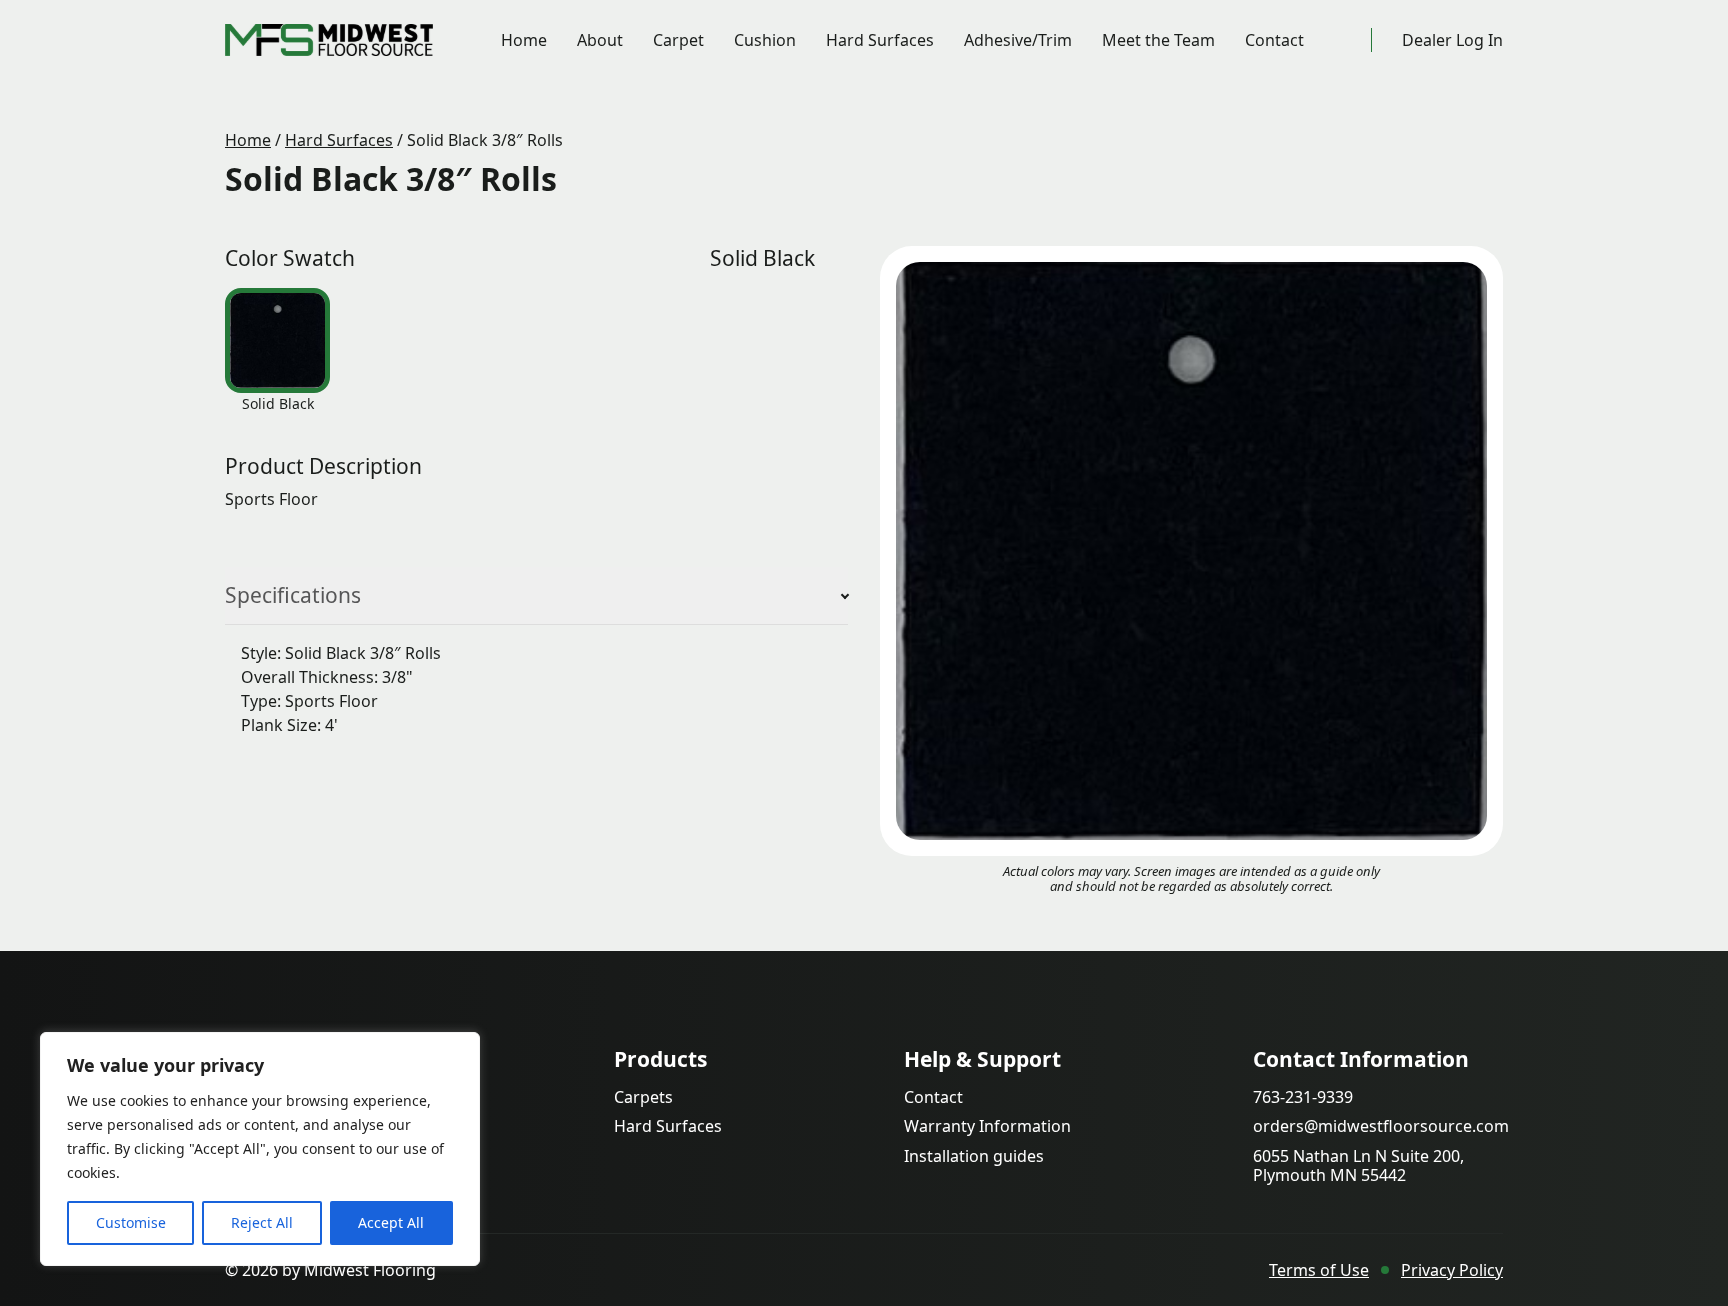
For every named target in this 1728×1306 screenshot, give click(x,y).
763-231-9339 (1303, 1097)
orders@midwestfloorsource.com (1381, 1126)
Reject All (262, 1222)
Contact (1274, 40)
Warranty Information (987, 1126)
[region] (260, 1149)
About (600, 40)
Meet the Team (1158, 40)
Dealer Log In (1452, 40)
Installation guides (974, 1156)
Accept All (391, 1222)
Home (524, 40)
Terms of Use (1319, 1270)
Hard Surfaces (880, 40)
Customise (131, 1222)
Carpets (643, 1097)
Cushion (765, 40)
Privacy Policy (1452, 1270)
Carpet (678, 40)
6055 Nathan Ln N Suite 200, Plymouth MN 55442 (1358, 1166)
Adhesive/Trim (1018, 40)
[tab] (277, 340)
